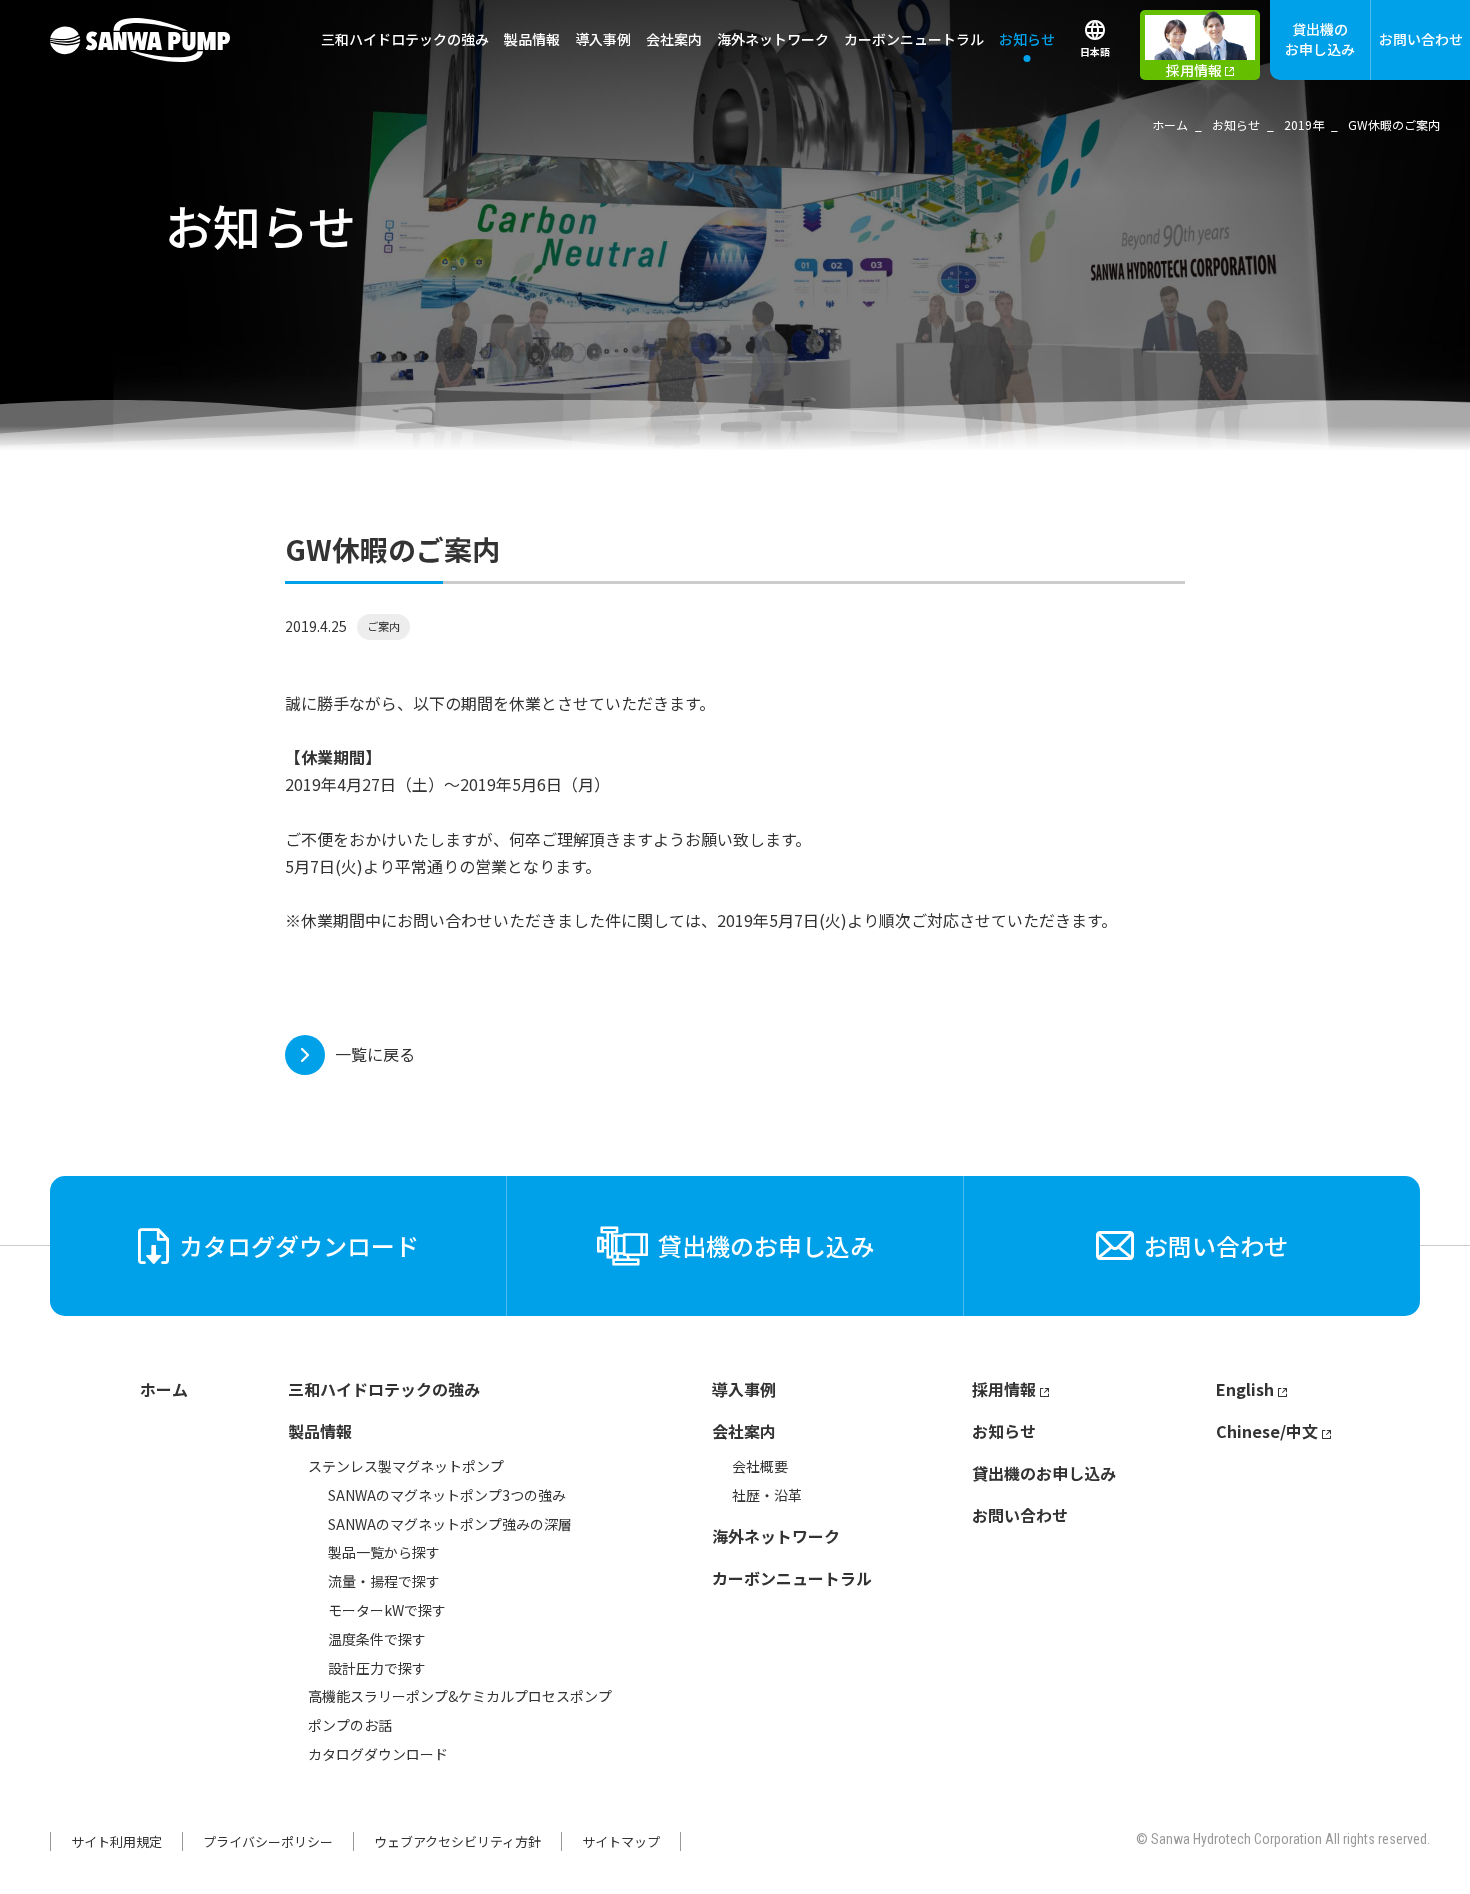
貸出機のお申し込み (1320, 39)
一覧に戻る (375, 1054)
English (1245, 1389)
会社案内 (744, 1431)
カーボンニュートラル (914, 39)
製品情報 (320, 1431)
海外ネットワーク (773, 39)
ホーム (164, 1389)
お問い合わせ (1421, 39)
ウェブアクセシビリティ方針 (457, 1841)
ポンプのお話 (350, 1725)
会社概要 (760, 1466)
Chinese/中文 (1267, 1431)
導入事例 (603, 39)
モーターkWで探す (387, 1610)
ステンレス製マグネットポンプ (406, 1466)
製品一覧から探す (384, 1552)
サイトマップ (621, 1841)
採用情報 (1004, 1389)
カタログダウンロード (378, 1754)
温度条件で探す (377, 1639)
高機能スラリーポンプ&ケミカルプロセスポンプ (460, 1696)
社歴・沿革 (767, 1495)
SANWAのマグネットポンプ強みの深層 (450, 1524)
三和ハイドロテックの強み (405, 39)
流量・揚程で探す (384, 1581)
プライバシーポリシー (268, 1841)
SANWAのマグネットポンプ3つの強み (447, 1495)
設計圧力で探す (377, 1668)
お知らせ (1027, 39)
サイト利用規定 (116, 1841)
